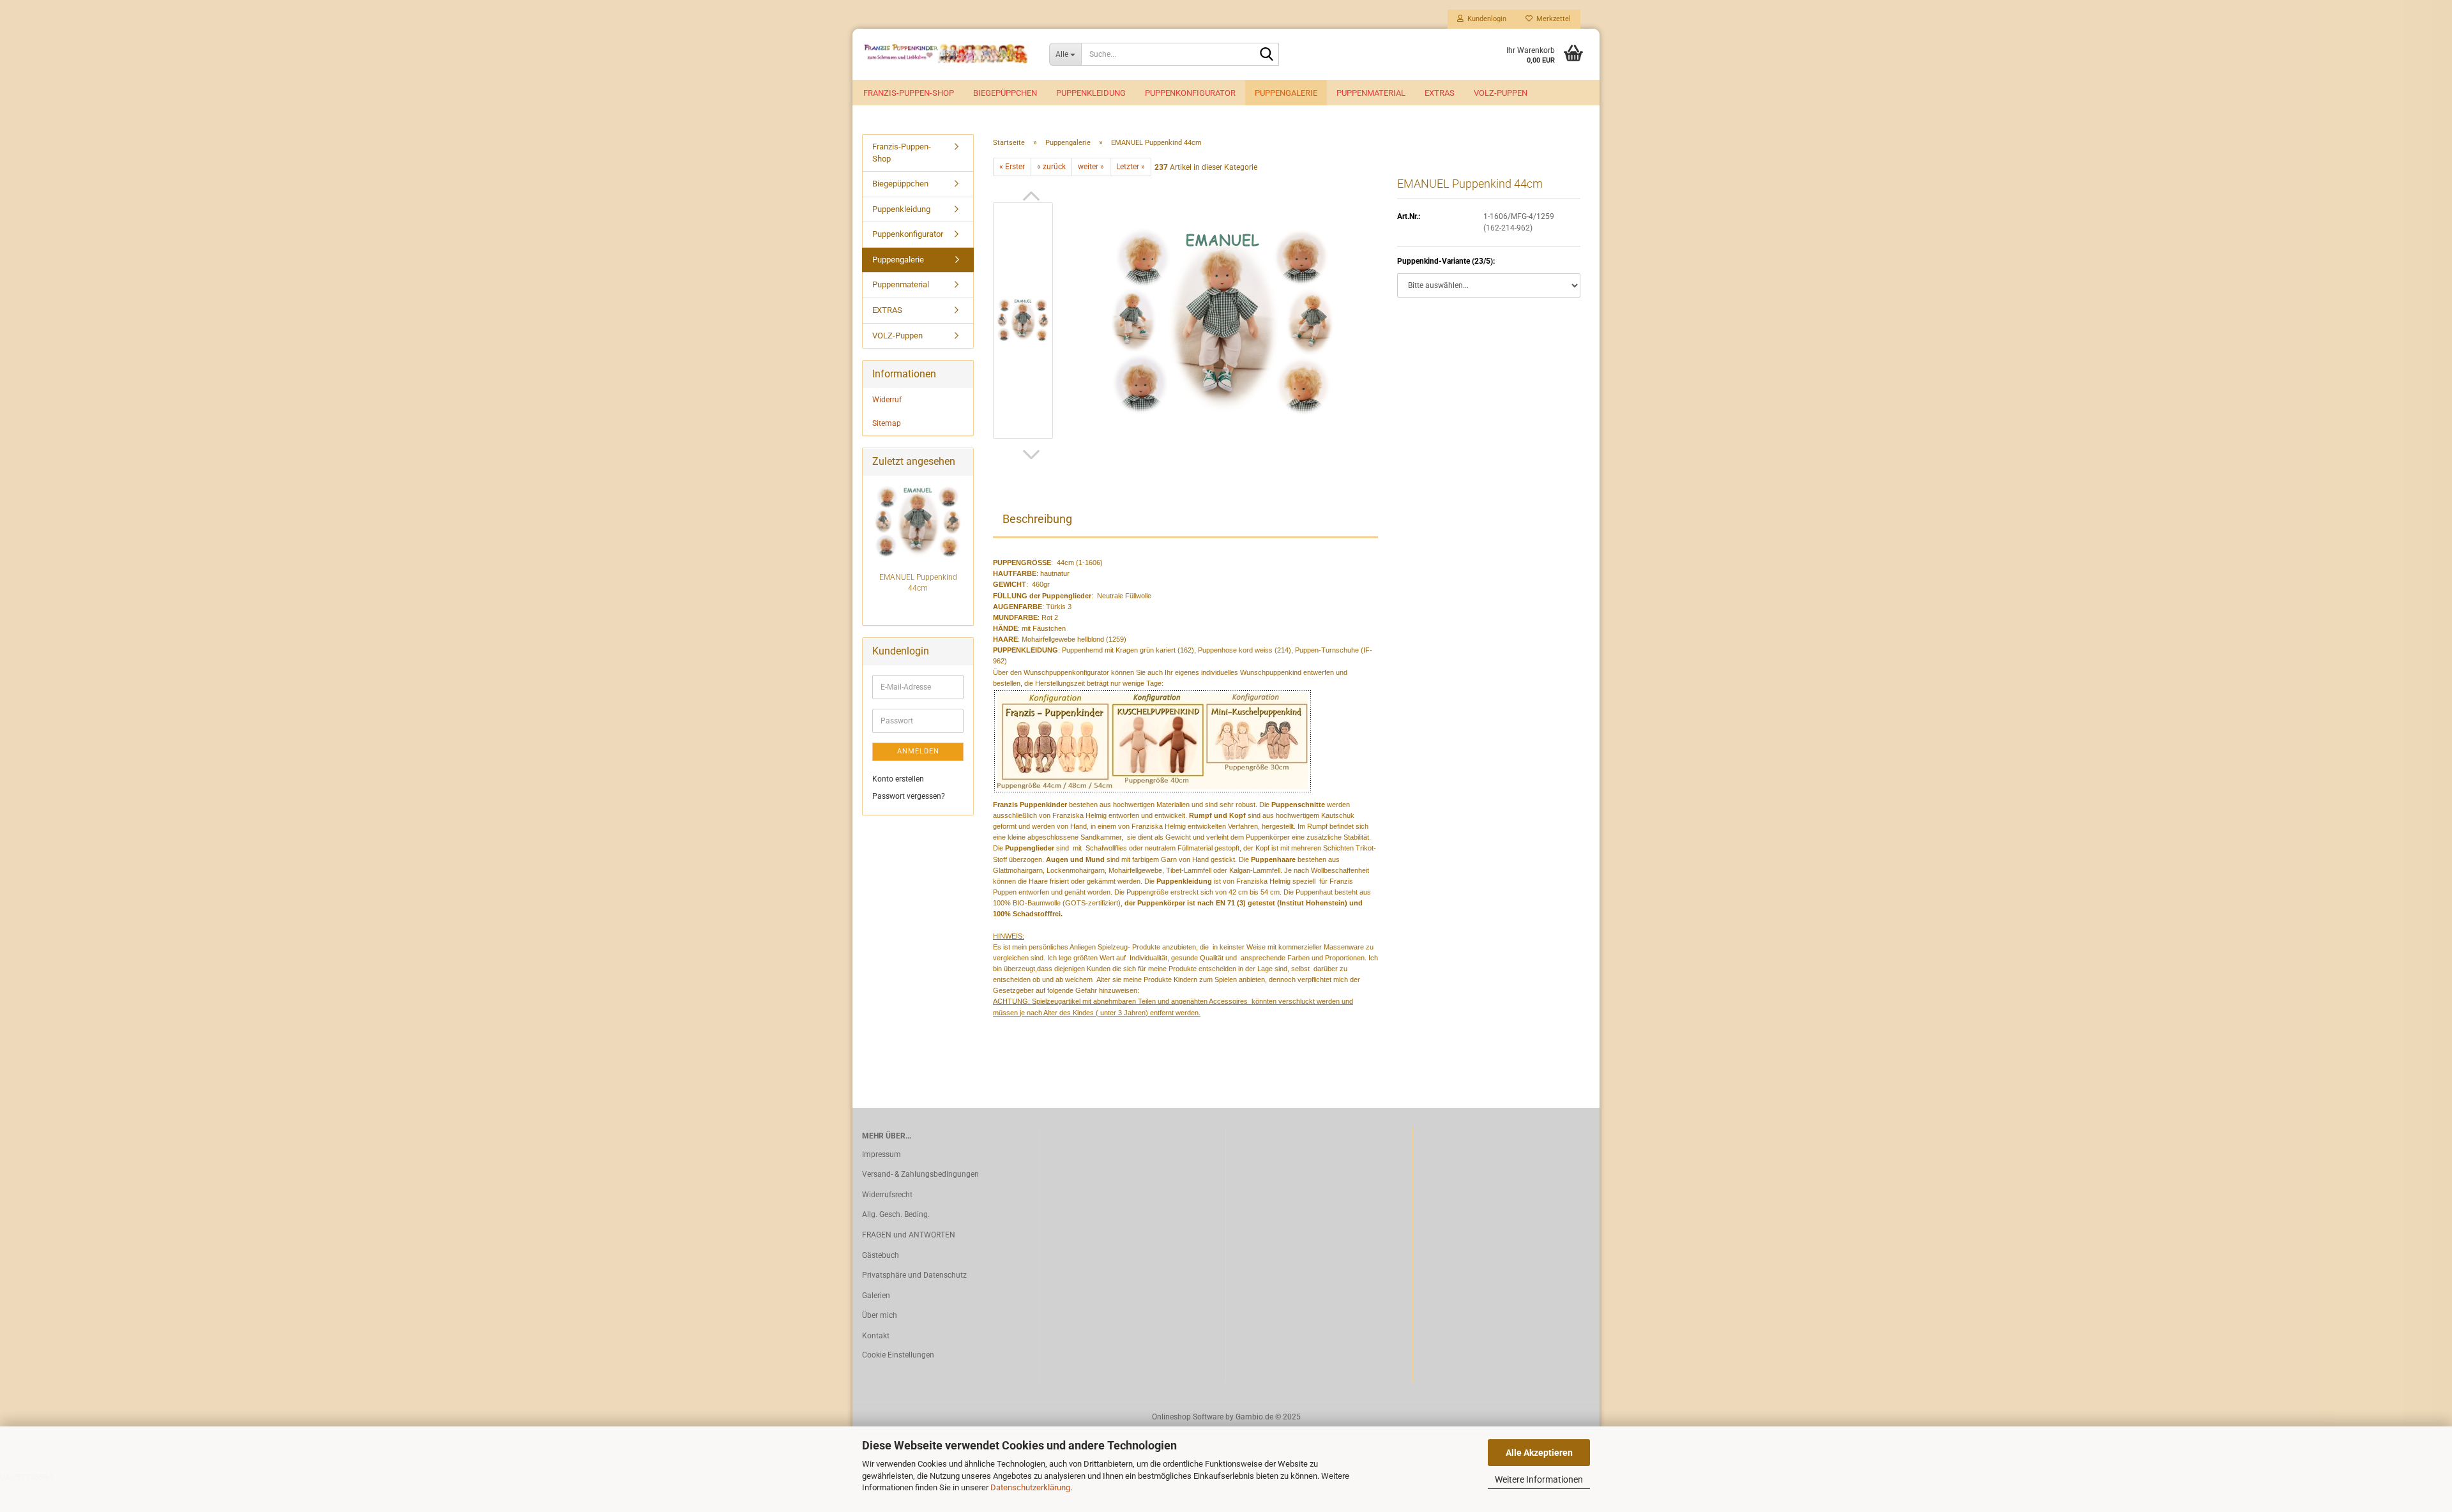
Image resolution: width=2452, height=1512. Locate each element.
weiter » (1091, 167)
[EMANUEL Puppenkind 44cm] (1222, 320)
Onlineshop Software (1188, 1417)
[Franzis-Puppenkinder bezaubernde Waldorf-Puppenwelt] (946, 54)
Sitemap (887, 423)
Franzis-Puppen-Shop (909, 93)
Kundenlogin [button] (1485, 19)
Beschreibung (1037, 519)
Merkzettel (1552, 19)
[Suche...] (1267, 55)
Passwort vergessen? (909, 796)
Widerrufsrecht (887, 1195)
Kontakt (876, 1336)
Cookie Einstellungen (898, 1355)
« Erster (1012, 167)
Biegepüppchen (1005, 93)
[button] (1031, 196)
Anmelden (918, 751)
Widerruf (887, 400)
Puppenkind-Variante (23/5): (1446, 261)
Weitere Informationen (1539, 1479)
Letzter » (1131, 167)
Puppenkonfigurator (1190, 93)
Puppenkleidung (1091, 93)
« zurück (1051, 167)
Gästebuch (881, 1255)
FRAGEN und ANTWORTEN (909, 1235)
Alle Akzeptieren (1539, 1453)
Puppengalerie (1286, 93)
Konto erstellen (898, 779)
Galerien (876, 1296)
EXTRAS (1440, 93)
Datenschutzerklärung (1030, 1487)
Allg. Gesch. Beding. (896, 1214)
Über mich (880, 1315)
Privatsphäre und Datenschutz (914, 1275)
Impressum (882, 1154)
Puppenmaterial (1371, 93)
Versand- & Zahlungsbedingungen (920, 1174)
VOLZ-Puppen (1501, 93)
